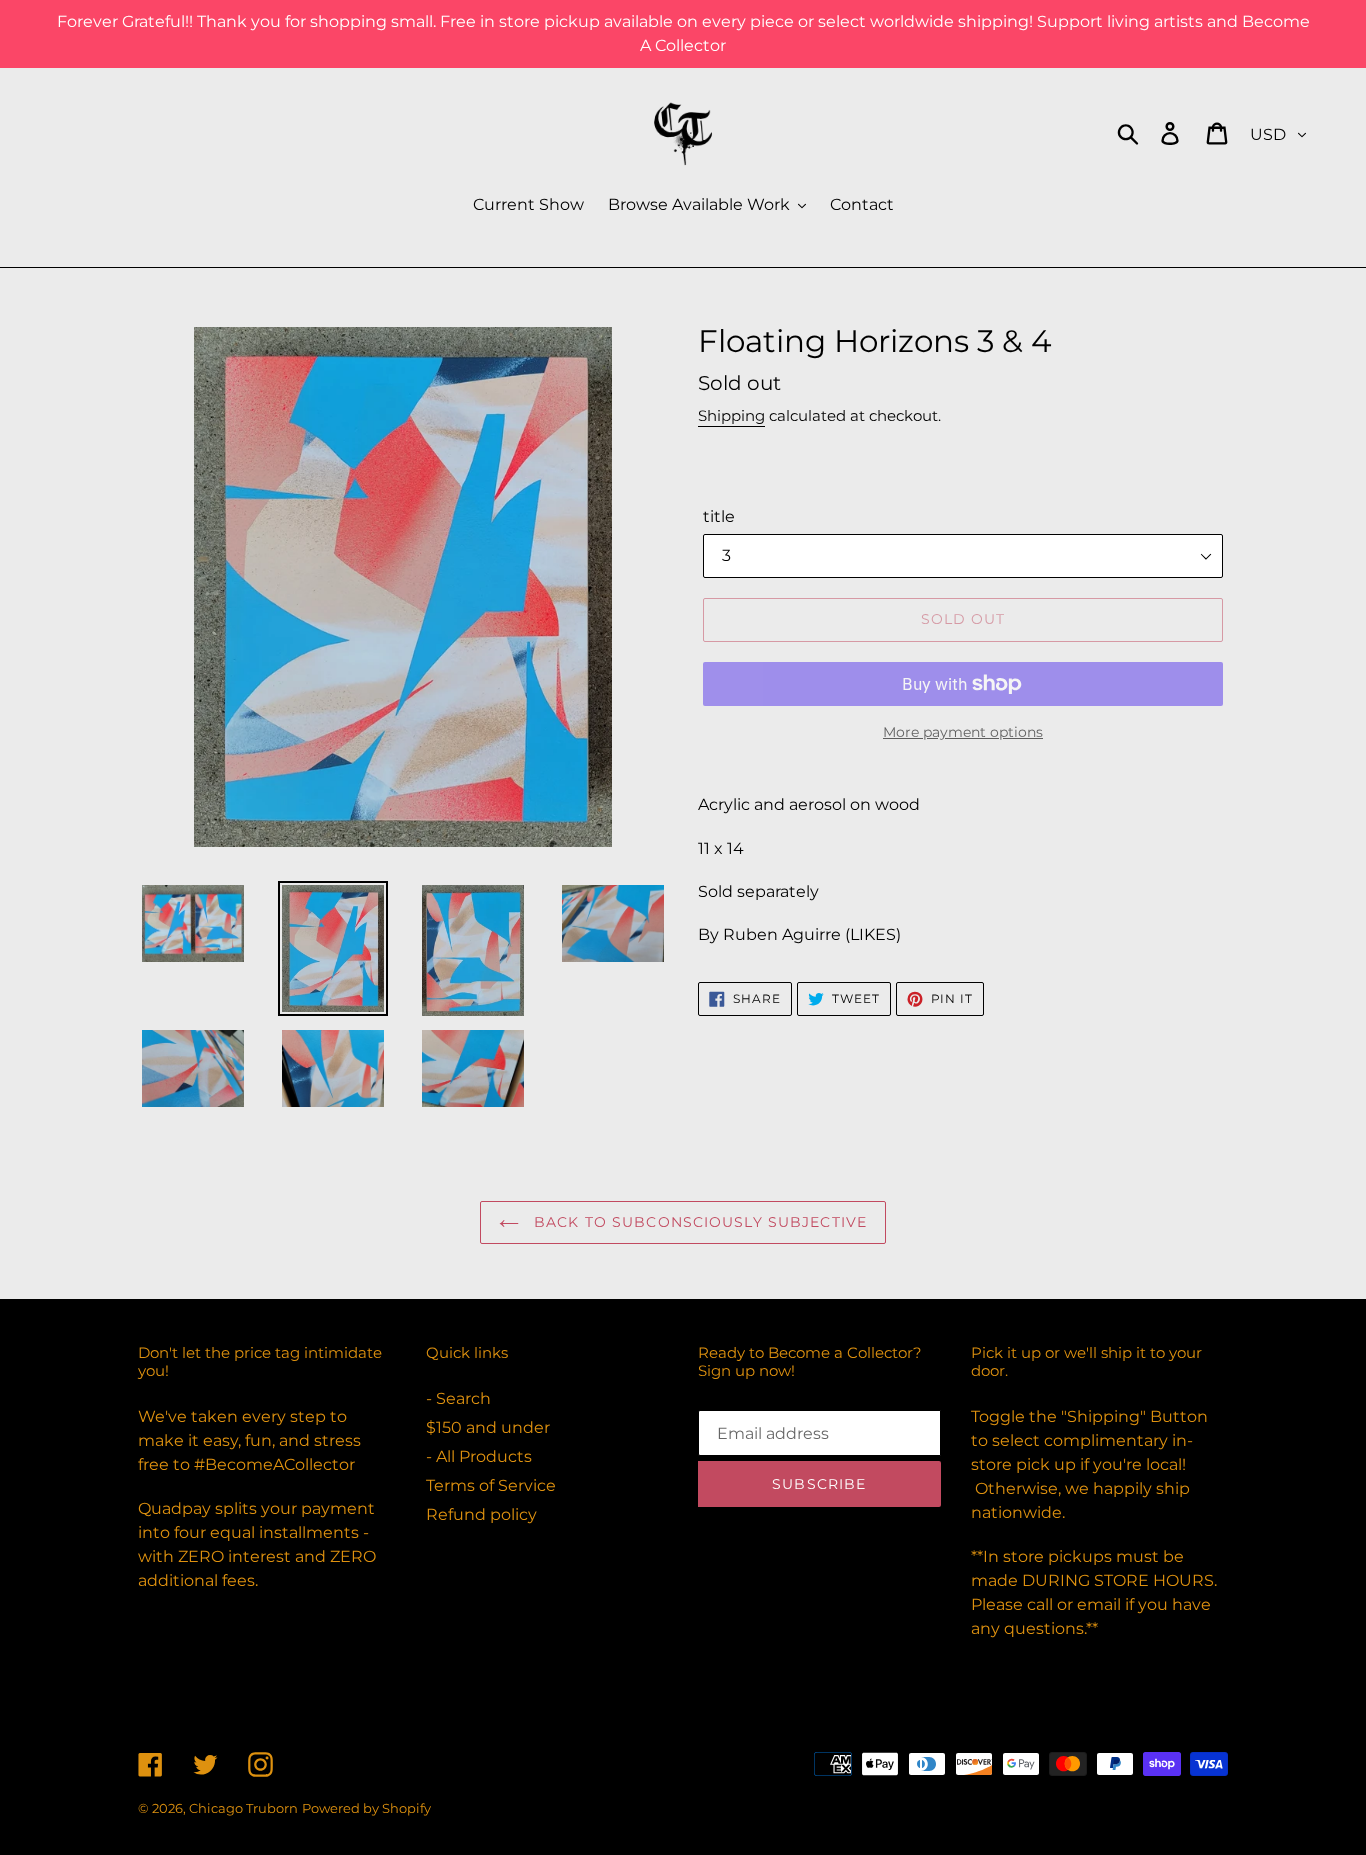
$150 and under (488, 1427)
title (719, 516)
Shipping (731, 415)
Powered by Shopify (366, 1808)
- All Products (479, 1456)
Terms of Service (491, 1485)
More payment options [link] (963, 732)
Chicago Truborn (243, 1808)
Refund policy (481, 1514)
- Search (458, 1398)
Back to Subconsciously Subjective (698, 1222)
